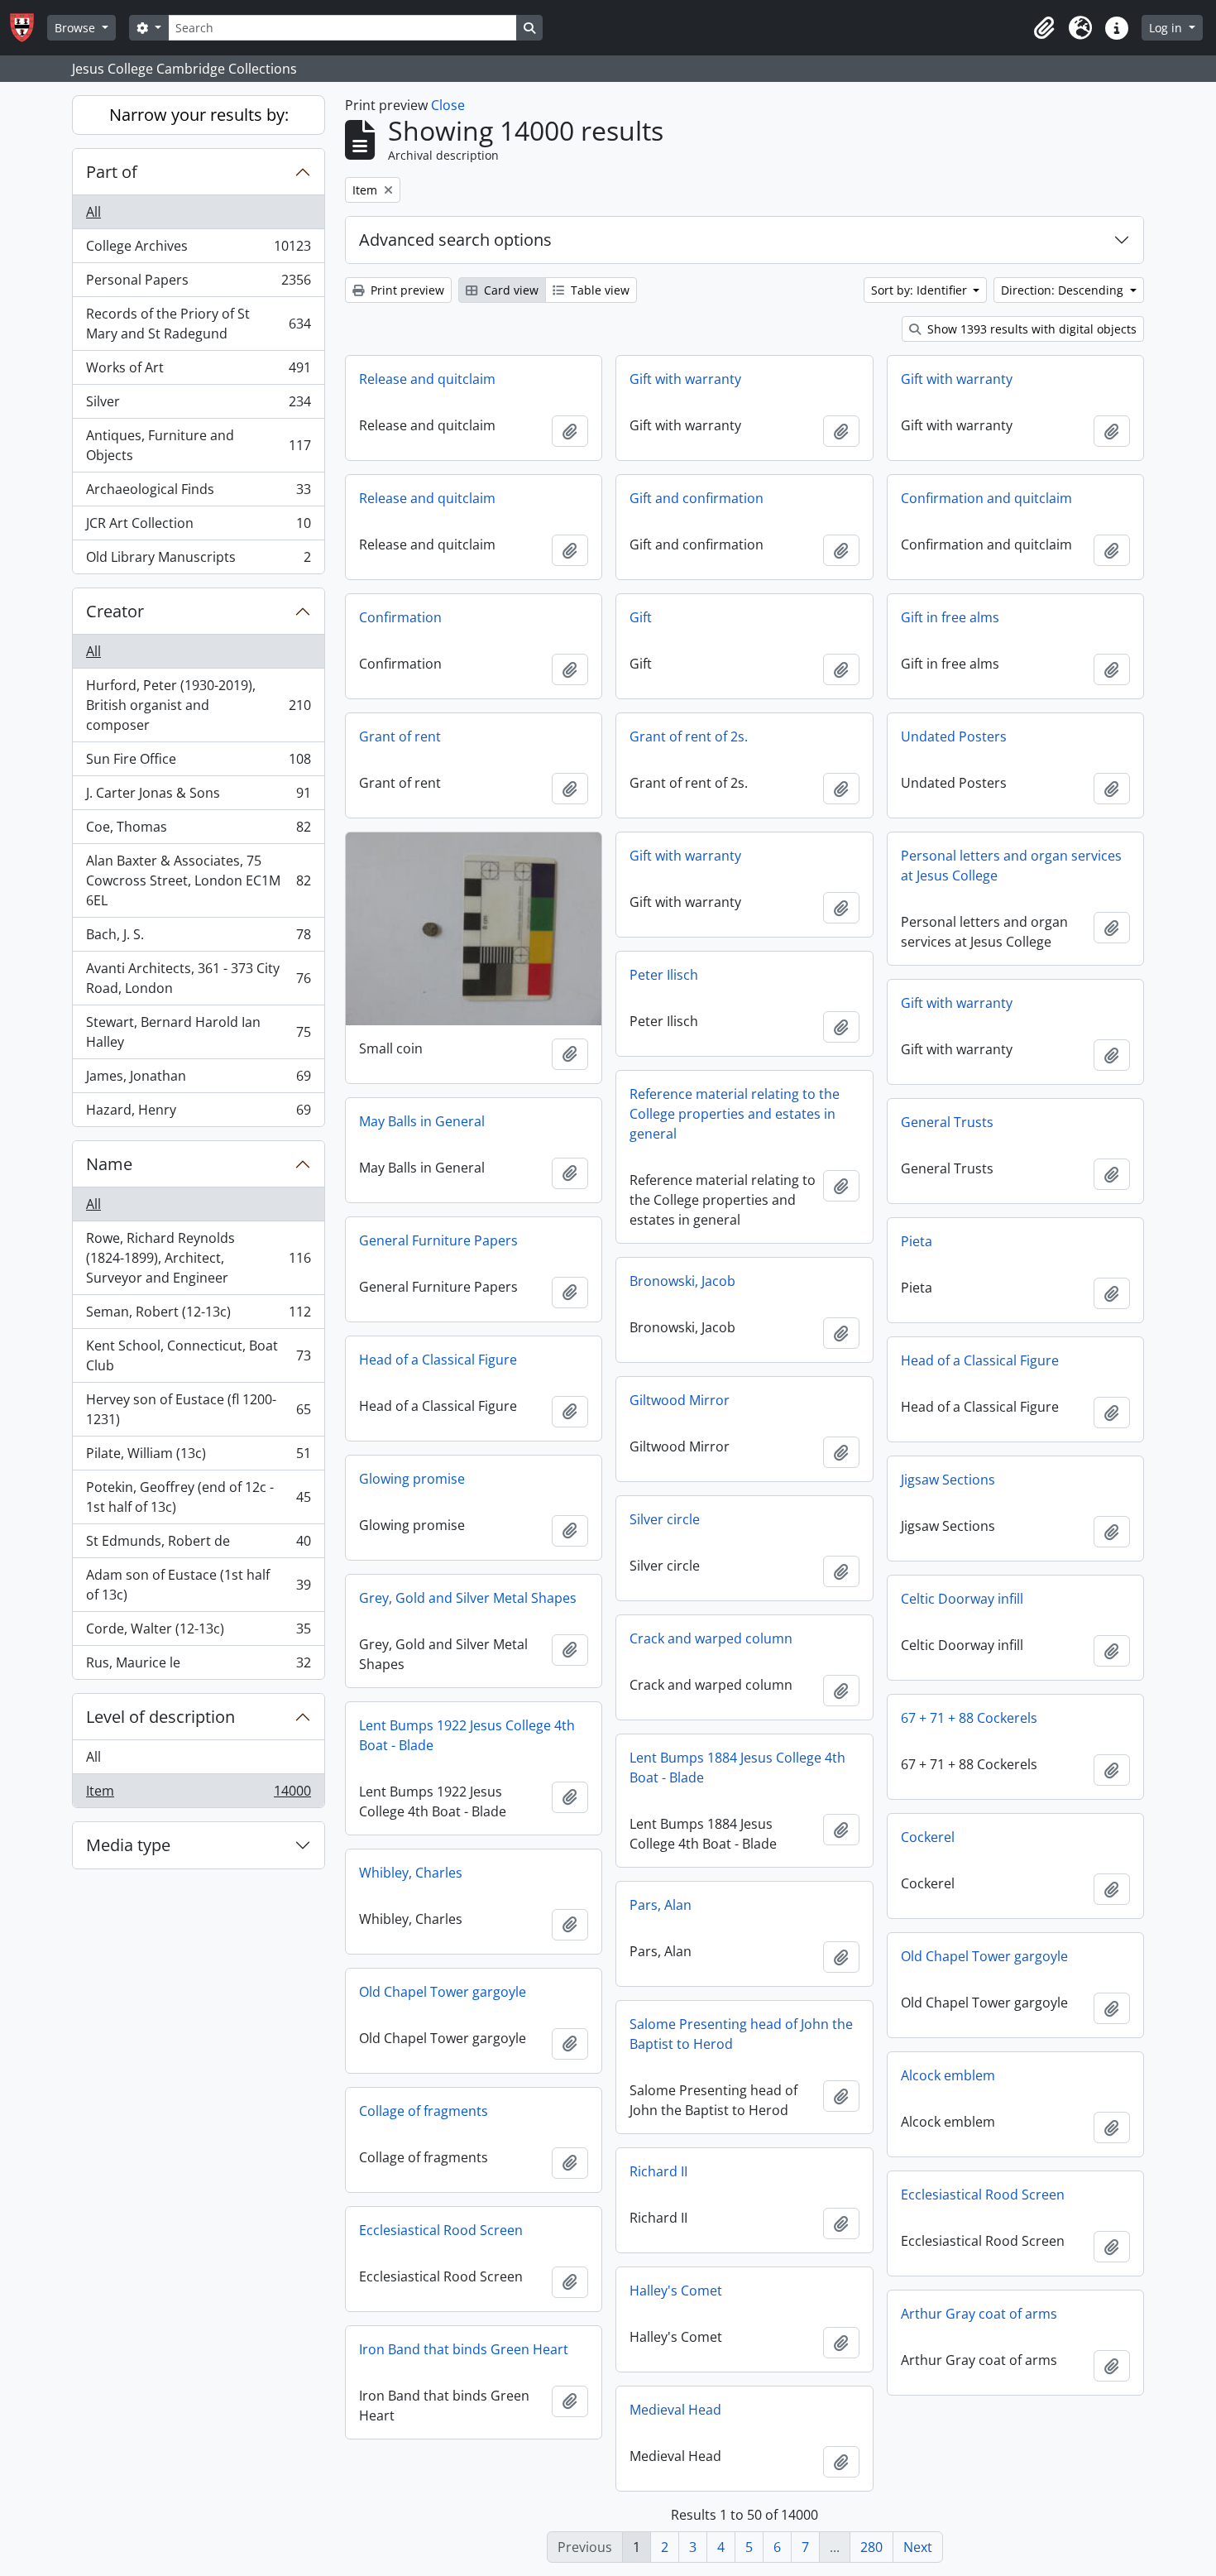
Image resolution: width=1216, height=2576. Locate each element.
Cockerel (928, 1837)
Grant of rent (400, 736)
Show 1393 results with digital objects (1030, 329)
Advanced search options (455, 240)
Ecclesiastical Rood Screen (983, 2195)
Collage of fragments (424, 2111)
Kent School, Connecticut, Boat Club (198, 1355)
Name (109, 1164)
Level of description (160, 1717)
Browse (77, 28)
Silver (198, 405)
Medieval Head (675, 2410)
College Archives (198, 250)
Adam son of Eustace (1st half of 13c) (198, 1585)
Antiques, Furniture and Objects (198, 445)
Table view (598, 290)
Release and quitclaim (427, 379)
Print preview (406, 290)
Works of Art (198, 372)
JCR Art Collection (198, 527)
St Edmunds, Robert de (198, 1545)
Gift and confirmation (697, 498)
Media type (128, 1845)
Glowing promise (412, 1479)
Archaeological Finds (198, 493)
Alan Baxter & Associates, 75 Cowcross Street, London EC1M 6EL (198, 880)
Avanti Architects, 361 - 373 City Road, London (198, 978)
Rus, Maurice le (198, 1666)
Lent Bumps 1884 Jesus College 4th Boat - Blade (737, 1768)
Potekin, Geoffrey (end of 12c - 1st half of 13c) (198, 1497)
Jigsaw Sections (948, 1480)
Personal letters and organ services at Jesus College (1011, 866)
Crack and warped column (711, 1638)
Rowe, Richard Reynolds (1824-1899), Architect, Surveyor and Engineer (198, 1258)
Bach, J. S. (198, 938)
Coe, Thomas (198, 831)
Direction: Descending (1064, 290)
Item (198, 1794)
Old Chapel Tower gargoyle (984, 1956)
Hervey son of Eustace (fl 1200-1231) (198, 1409)
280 (871, 2547)
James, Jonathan (198, 1080)
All (93, 212)
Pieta (917, 1241)
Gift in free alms (950, 617)
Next (918, 2547)
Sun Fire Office (198, 763)
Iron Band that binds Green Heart (464, 2349)
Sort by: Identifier (921, 290)
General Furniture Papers (438, 1240)
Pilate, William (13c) (198, 1457)
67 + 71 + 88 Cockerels (969, 1718)
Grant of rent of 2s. (689, 736)
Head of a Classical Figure (438, 1360)
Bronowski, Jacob (682, 1281)
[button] (1044, 28)
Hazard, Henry (198, 1113)
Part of (112, 172)
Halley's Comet (676, 2291)
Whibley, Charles (411, 1873)
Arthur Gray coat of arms (979, 2314)
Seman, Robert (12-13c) (198, 1316)
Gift (641, 617)
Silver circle (665, 1519)
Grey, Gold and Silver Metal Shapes (468, 1598)
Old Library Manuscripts (198, 561)
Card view (510, 290)
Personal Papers (198, 284)
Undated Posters (954, 736)
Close (448, 105)
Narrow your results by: (199, 115)
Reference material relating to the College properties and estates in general (735, 1114)
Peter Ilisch (664, 975)
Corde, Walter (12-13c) (198, 1633)
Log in (1167, 28)
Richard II (658, 2171)
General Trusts (947, 1122)
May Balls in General (422, 1121)
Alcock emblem (948, 2075)
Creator (115, 611)
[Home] (29, 28)
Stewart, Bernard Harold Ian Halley (198, 1032)
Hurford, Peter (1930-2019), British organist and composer (198, 705)
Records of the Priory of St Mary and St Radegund (198, 324)
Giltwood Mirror (680, 1400)
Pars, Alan (661, 1905)
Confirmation (400, 617)
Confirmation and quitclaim (986, 498)
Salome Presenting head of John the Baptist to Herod (741, 2034)
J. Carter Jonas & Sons (198, 797)
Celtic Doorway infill (962, 1599)
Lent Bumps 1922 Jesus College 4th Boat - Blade (467, 1735)
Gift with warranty (685, 379)
